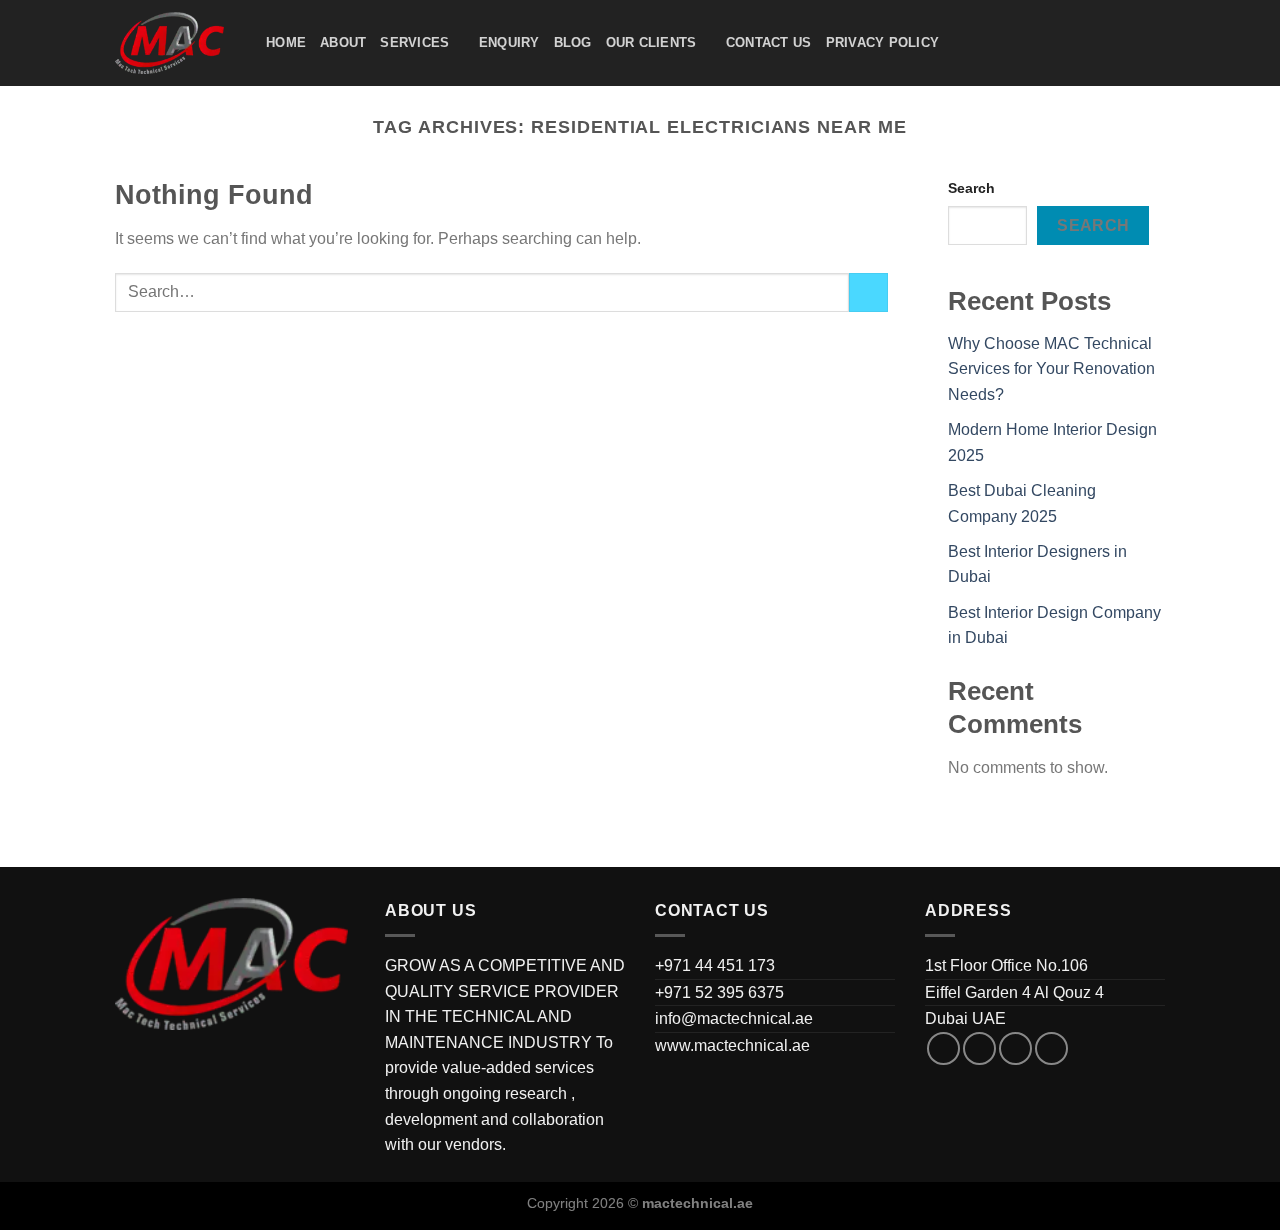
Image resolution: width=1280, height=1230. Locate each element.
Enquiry (509, 42)
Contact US (769, 42)
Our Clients (651, 42)
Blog (573, 42)
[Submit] (868, 292)
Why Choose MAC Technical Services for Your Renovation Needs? (1051, 369)
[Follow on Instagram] (979, 1048)
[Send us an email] (1051, 1048)
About (343, 42)
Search (971, 188)
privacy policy (883, 42)
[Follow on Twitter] (1015, 1048)
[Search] (960, 43)
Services (414, 42)
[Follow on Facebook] (943, 1048)
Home (286, 42)
